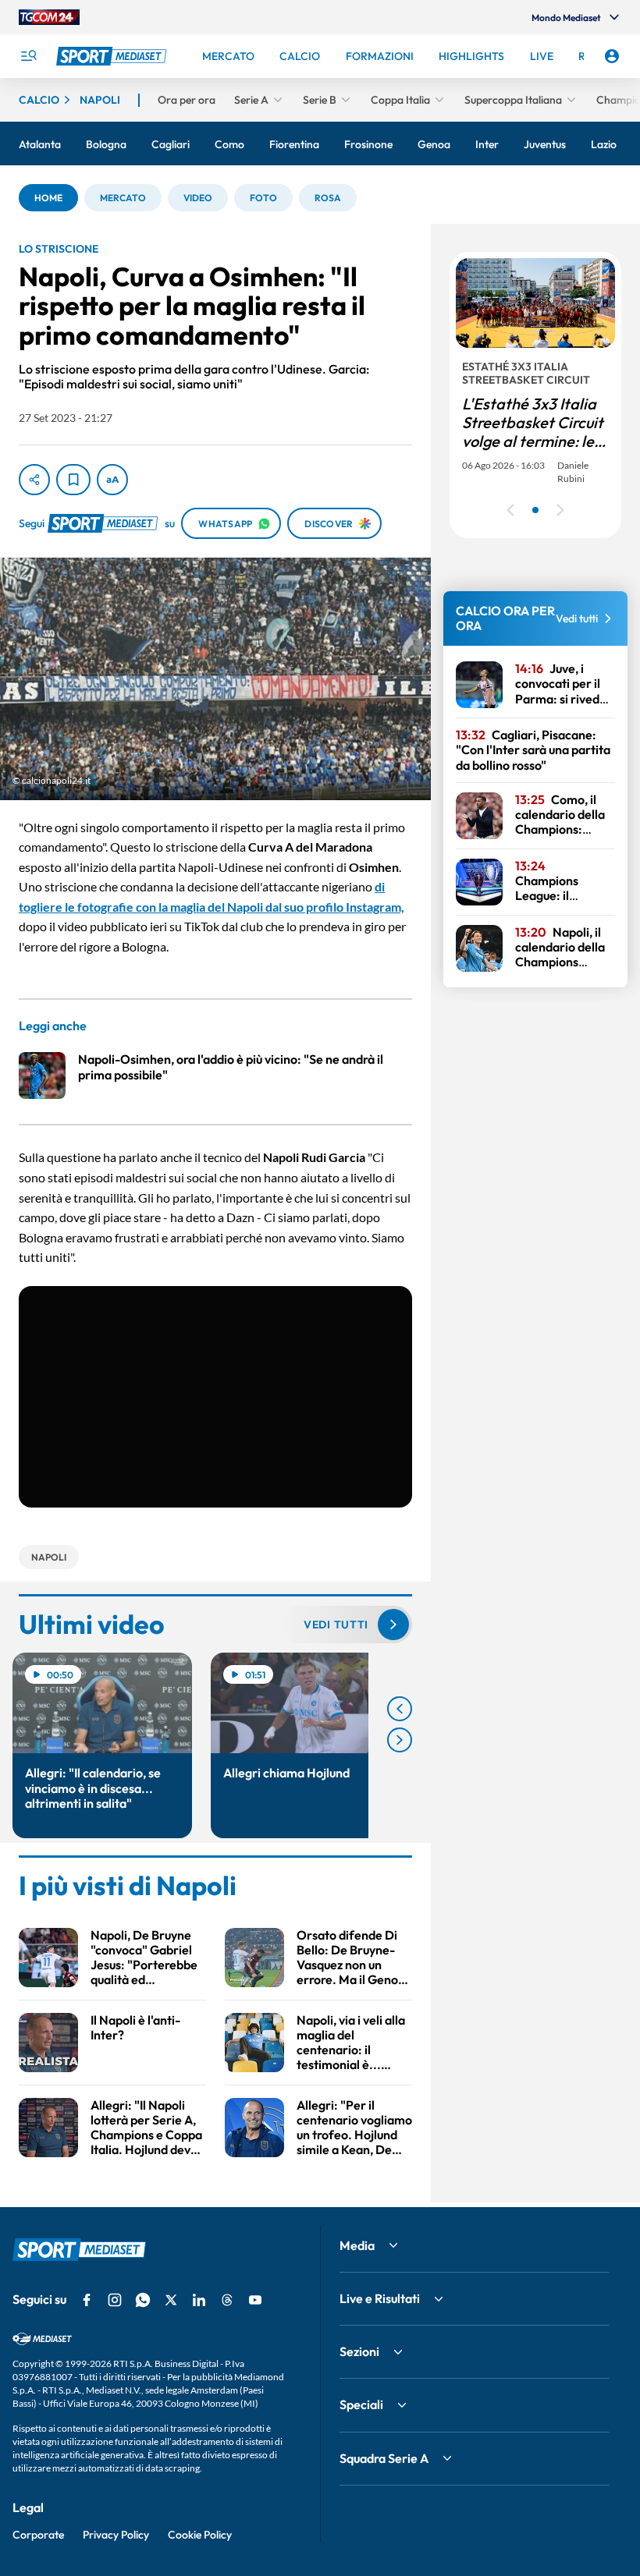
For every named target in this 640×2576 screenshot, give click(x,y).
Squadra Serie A (384, 2458)
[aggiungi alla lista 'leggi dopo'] (73, 480)
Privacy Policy (116, 2535)
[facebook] (87, 2300)
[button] (48, 198)
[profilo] (612, 56)
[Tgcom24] (49, 17)
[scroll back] (400, 1709)
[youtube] (255, 2300)
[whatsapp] (143, 2300)
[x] (171, 2300)
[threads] (227, 2300)
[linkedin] (199, 2300)
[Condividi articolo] (34, 480)
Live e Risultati (380, 2298)
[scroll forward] (400, 1740)
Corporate (38, 2535)
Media (357, 2245)
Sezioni (359, 2351)
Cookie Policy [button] (200, 2535)
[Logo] (113, 56)
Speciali (361, 2404)
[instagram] (115, 2300)
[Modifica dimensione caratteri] (112, 480)
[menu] (28, 56)
